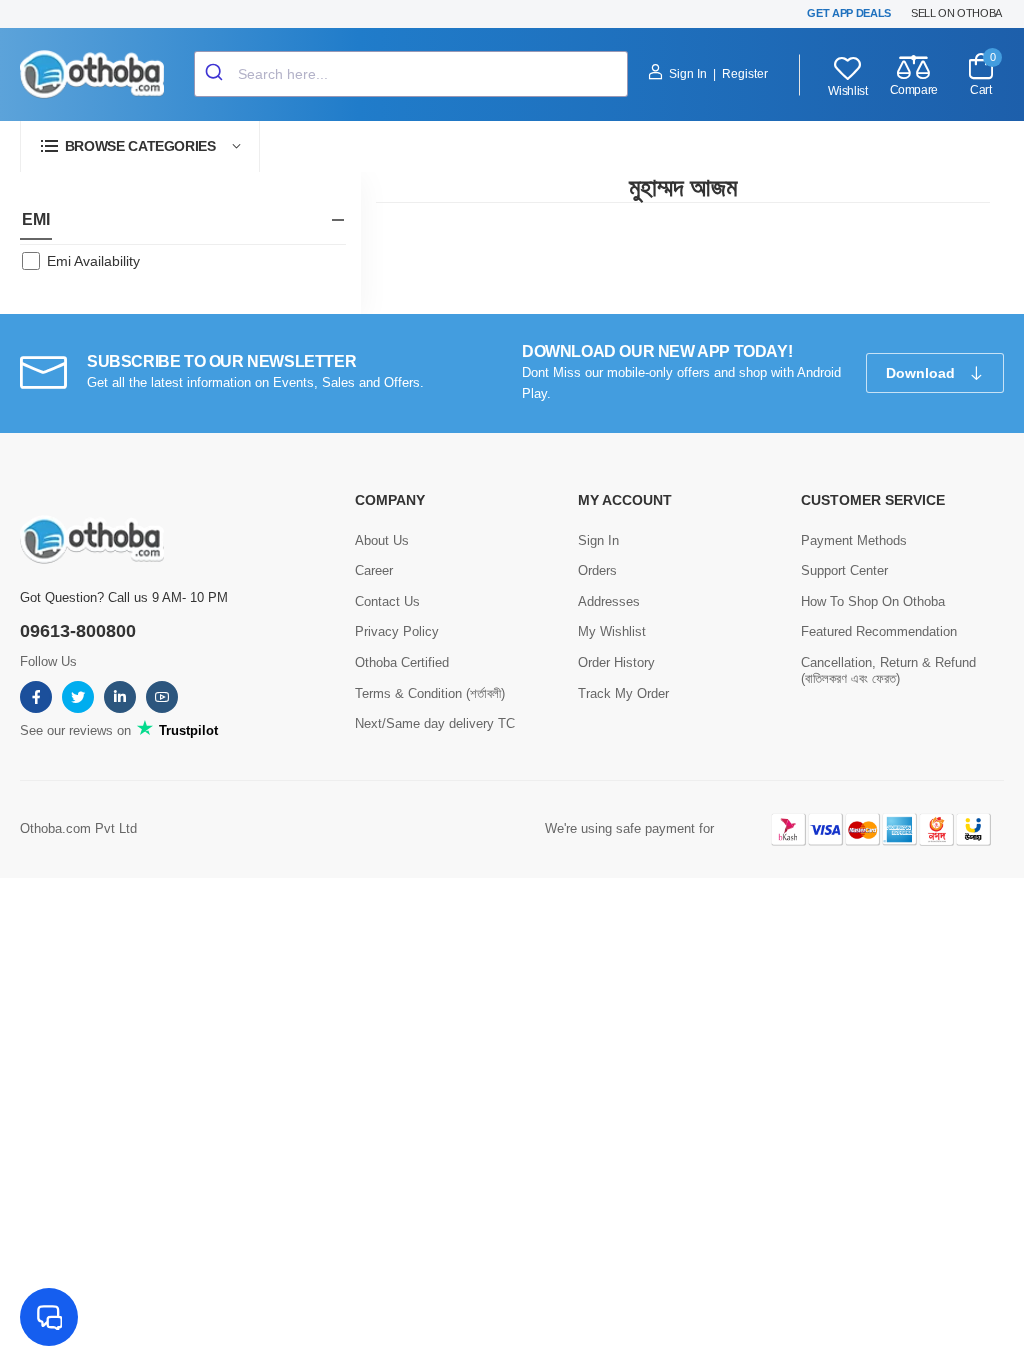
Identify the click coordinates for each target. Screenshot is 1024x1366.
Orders (597, 570)
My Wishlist (612, 631)
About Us (382, 540)
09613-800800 (78, 631)
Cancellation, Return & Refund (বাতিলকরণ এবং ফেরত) (888, 670)
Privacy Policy (397, 631)
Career (374, 570)
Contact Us (387, 601)
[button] (140, 146)
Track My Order (623, 693)
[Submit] (216, 74)
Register (745, 74)
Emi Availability (93, 261)
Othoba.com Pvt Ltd (78, 828)
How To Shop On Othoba (873, 601)
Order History (616, 662)
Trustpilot (186, 730)
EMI (36, 219)
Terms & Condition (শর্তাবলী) (430, 693)
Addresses (609, 601)
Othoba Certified (402, 662)
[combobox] (411, 74)
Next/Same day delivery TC (435, 723)
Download (922, 373)
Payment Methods (854, 540)
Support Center (844, 570)
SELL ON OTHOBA (956, 13)
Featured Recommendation (879, 631)
